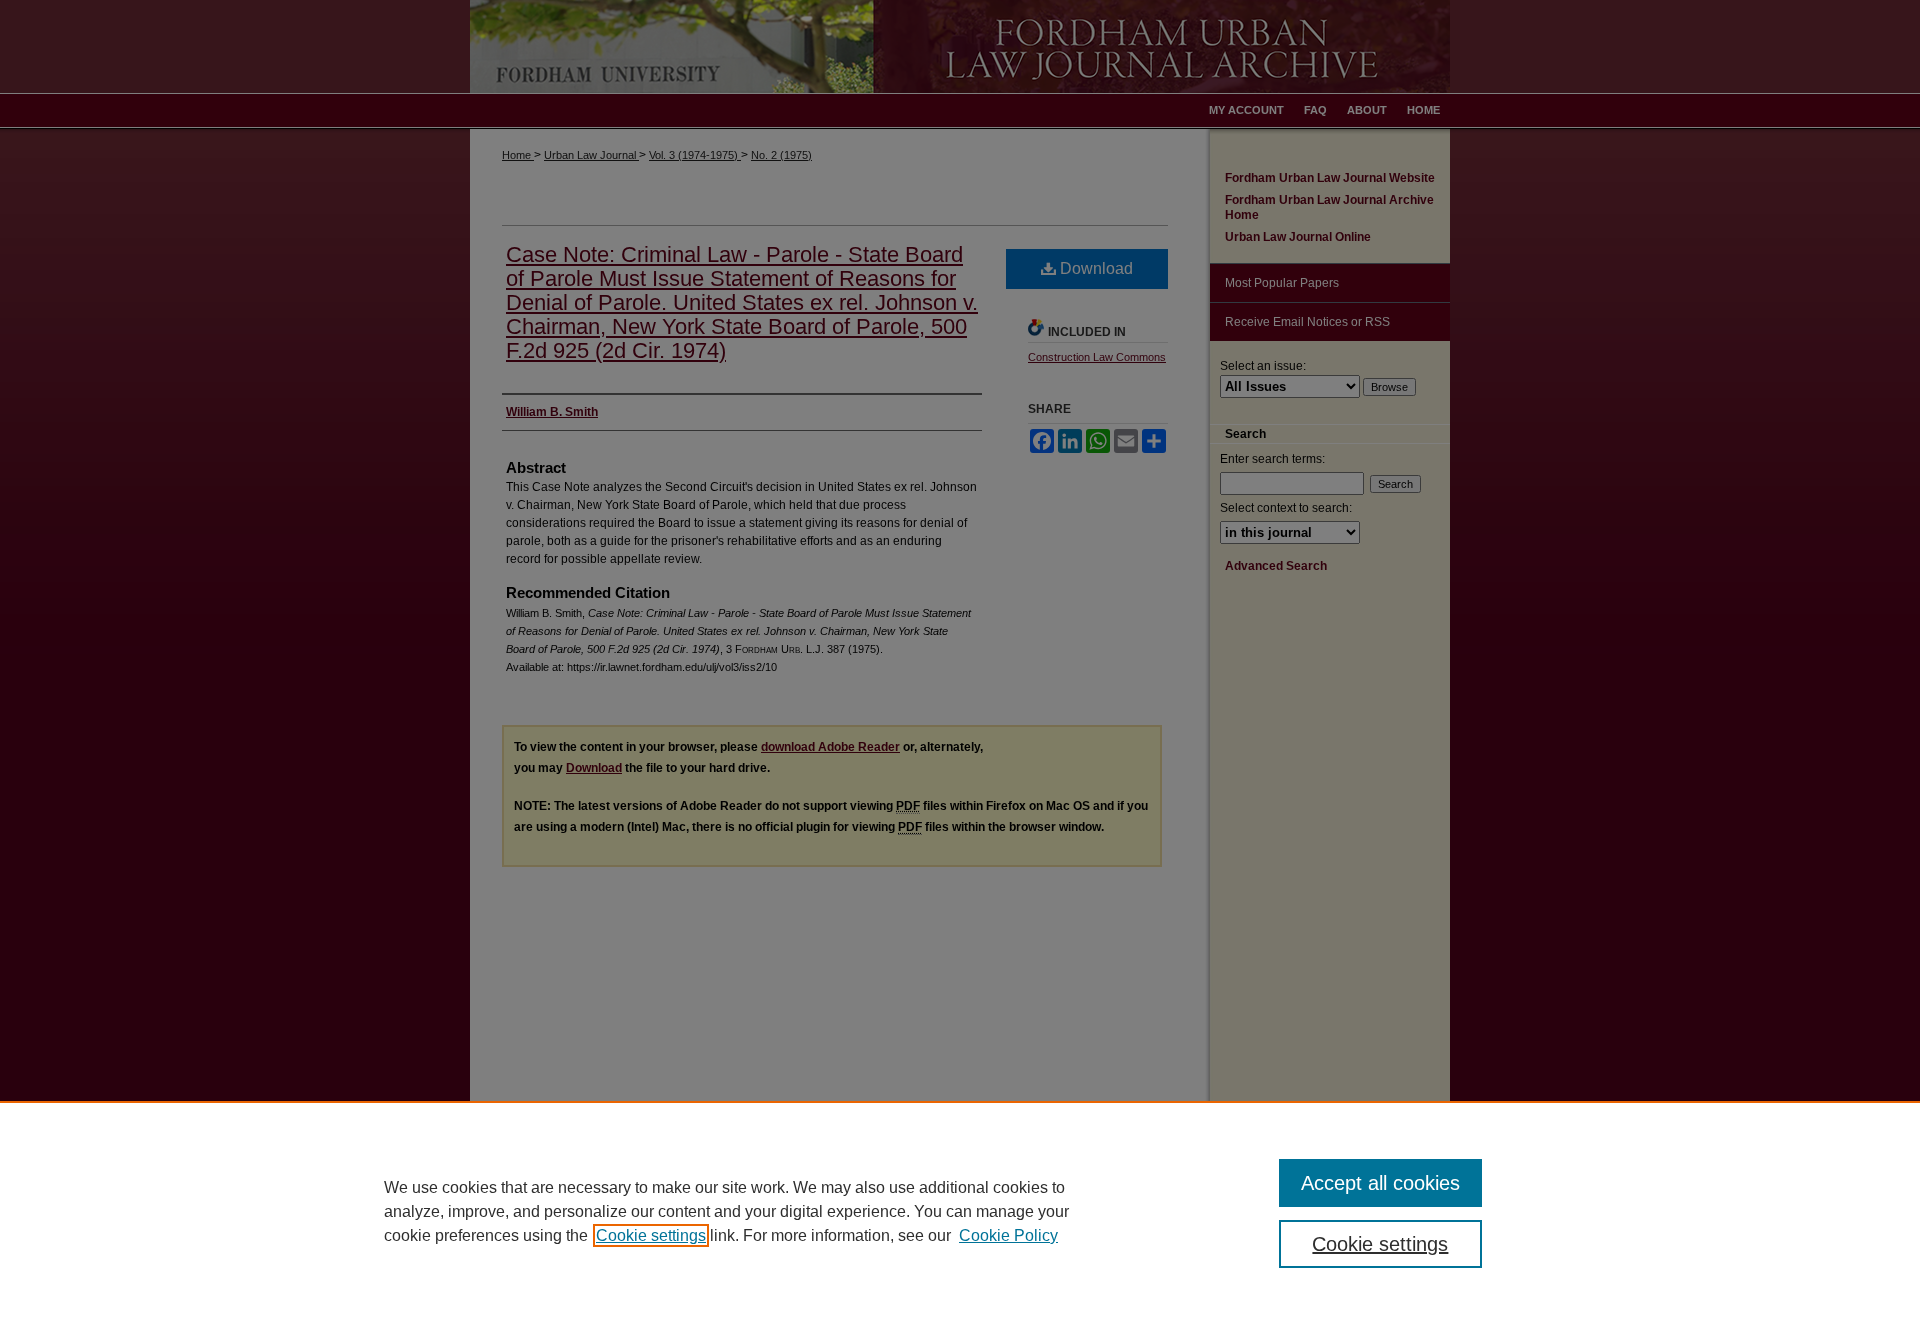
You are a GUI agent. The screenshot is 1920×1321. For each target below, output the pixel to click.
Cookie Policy (1008, 1235)
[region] (960, 1211)
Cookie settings (651, 1235)
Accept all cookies (1380, 1183)
